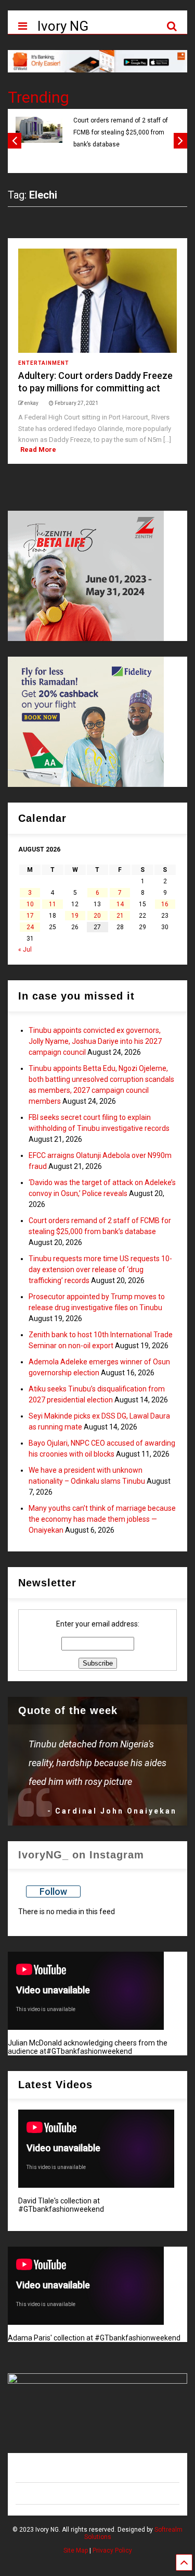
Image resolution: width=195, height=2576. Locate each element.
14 (120, 904)
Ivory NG (63, 26)
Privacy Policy (112, 2550)
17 (30, 916)
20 (97, 916)
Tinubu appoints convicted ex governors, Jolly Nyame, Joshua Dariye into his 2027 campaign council (95, 1041)
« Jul (25, 950)
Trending (38, 97)
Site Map (76, 2550)
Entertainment (44, 363)
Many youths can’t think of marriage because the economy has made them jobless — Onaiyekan (102, 1519)
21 (120, 916)
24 (30, 927)
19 (75, 916)
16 (165, 904)
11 (53, 904)
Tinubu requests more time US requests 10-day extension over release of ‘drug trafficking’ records (100, 1269)
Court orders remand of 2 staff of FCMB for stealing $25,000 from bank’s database (121, 133)
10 (30, 904)
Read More (38, 449)
